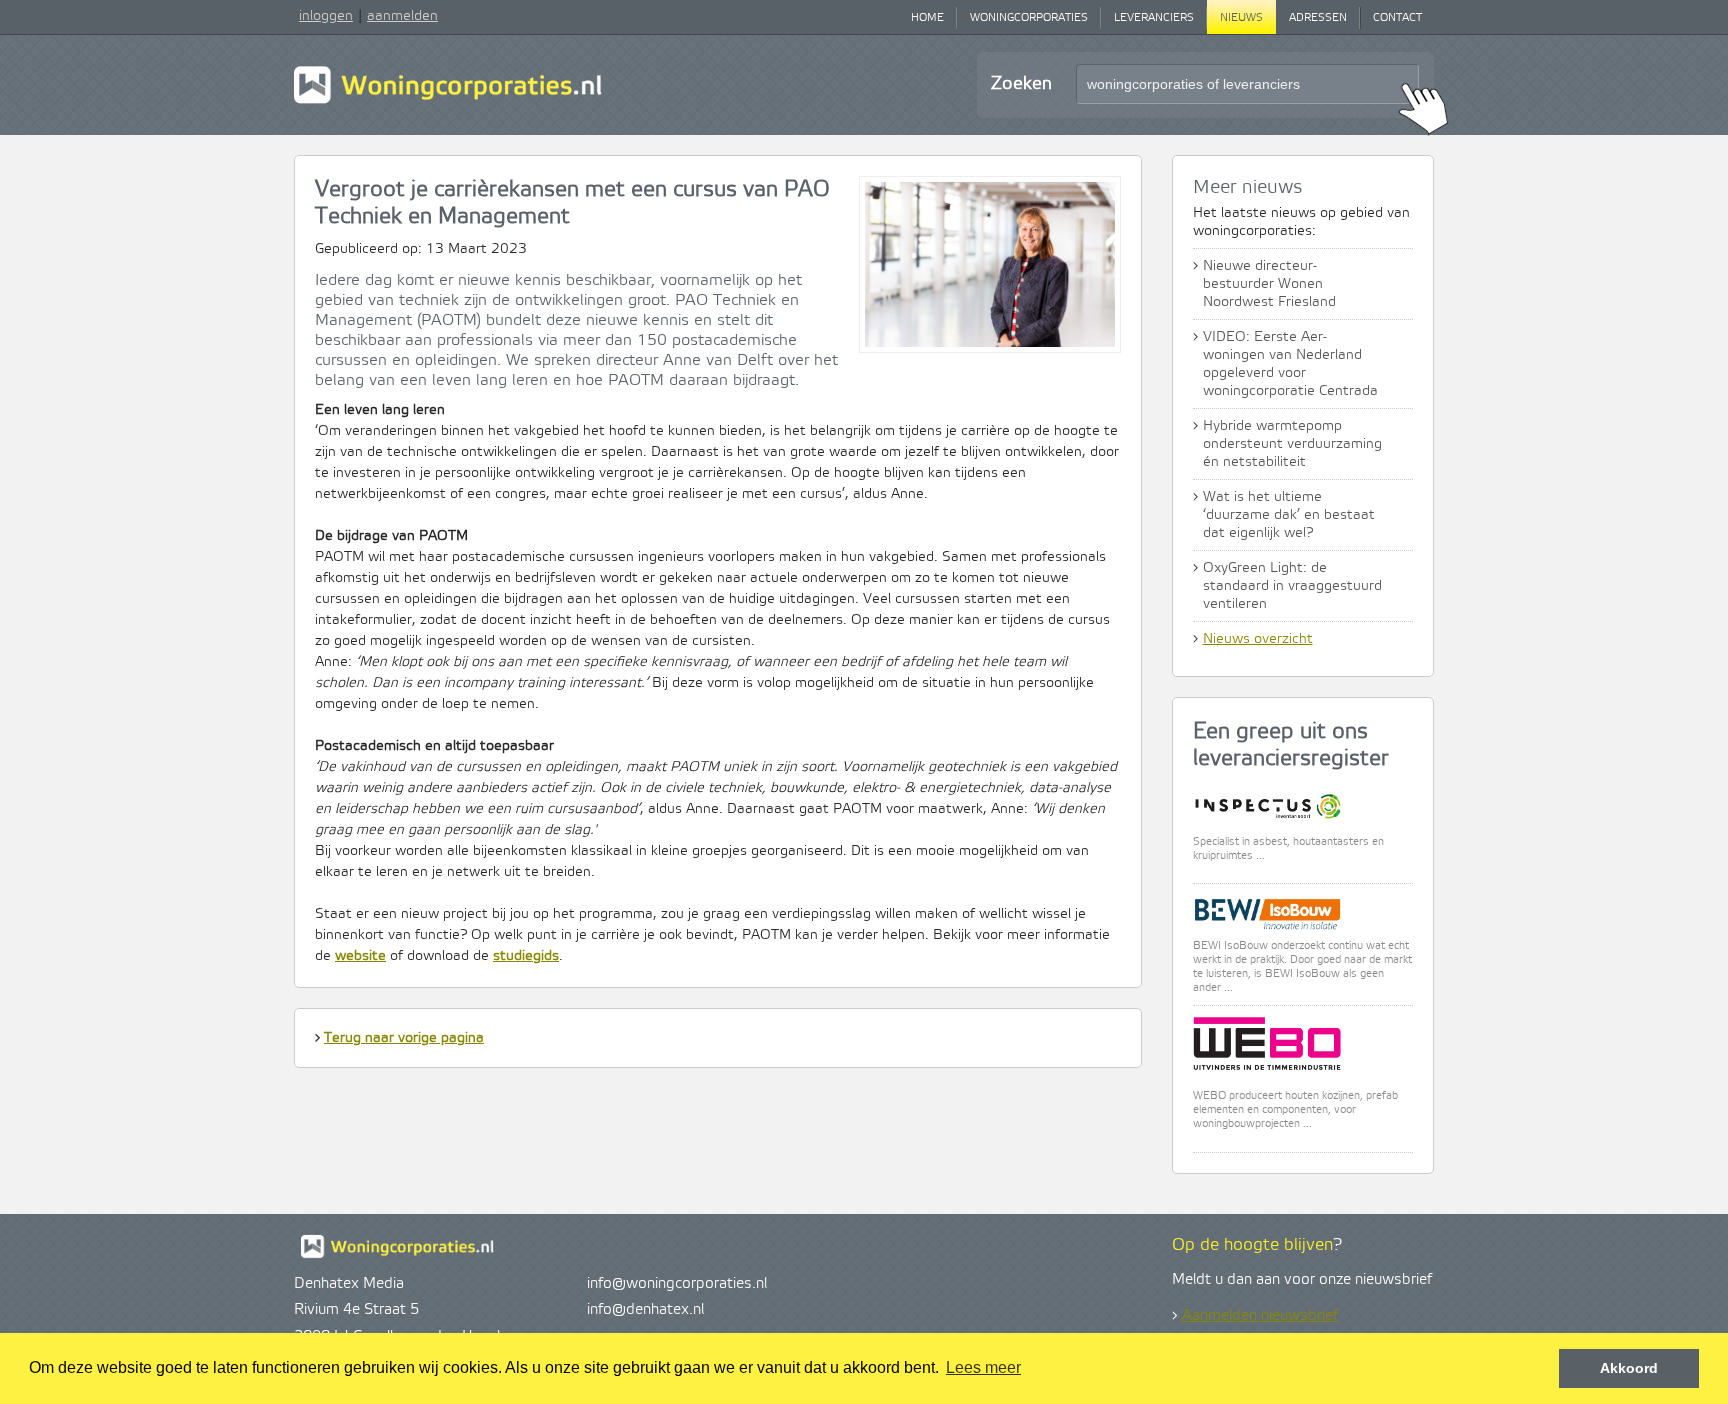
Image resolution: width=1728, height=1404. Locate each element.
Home (927, 18)
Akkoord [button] (1629, 1368)
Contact (1397, 18)
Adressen (1318, 18)
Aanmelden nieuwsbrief (1260, 1316)
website (360, 956)
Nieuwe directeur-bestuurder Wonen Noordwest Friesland (1269, 284)
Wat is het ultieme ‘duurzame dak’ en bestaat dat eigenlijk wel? (1289, 515)
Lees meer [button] (983, 1367)
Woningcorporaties (1029, 18)
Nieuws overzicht (1258, 639)
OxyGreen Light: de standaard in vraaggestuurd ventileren (1292, 586)
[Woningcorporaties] (448, 101)
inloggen (326, 16)
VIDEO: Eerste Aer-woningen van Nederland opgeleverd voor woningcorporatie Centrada (1290, 364)
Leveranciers (1154, 18)
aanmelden (402, 16)
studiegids (526, 956)
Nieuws (1241, 18)
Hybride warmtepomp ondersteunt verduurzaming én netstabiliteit (1292, 444)
